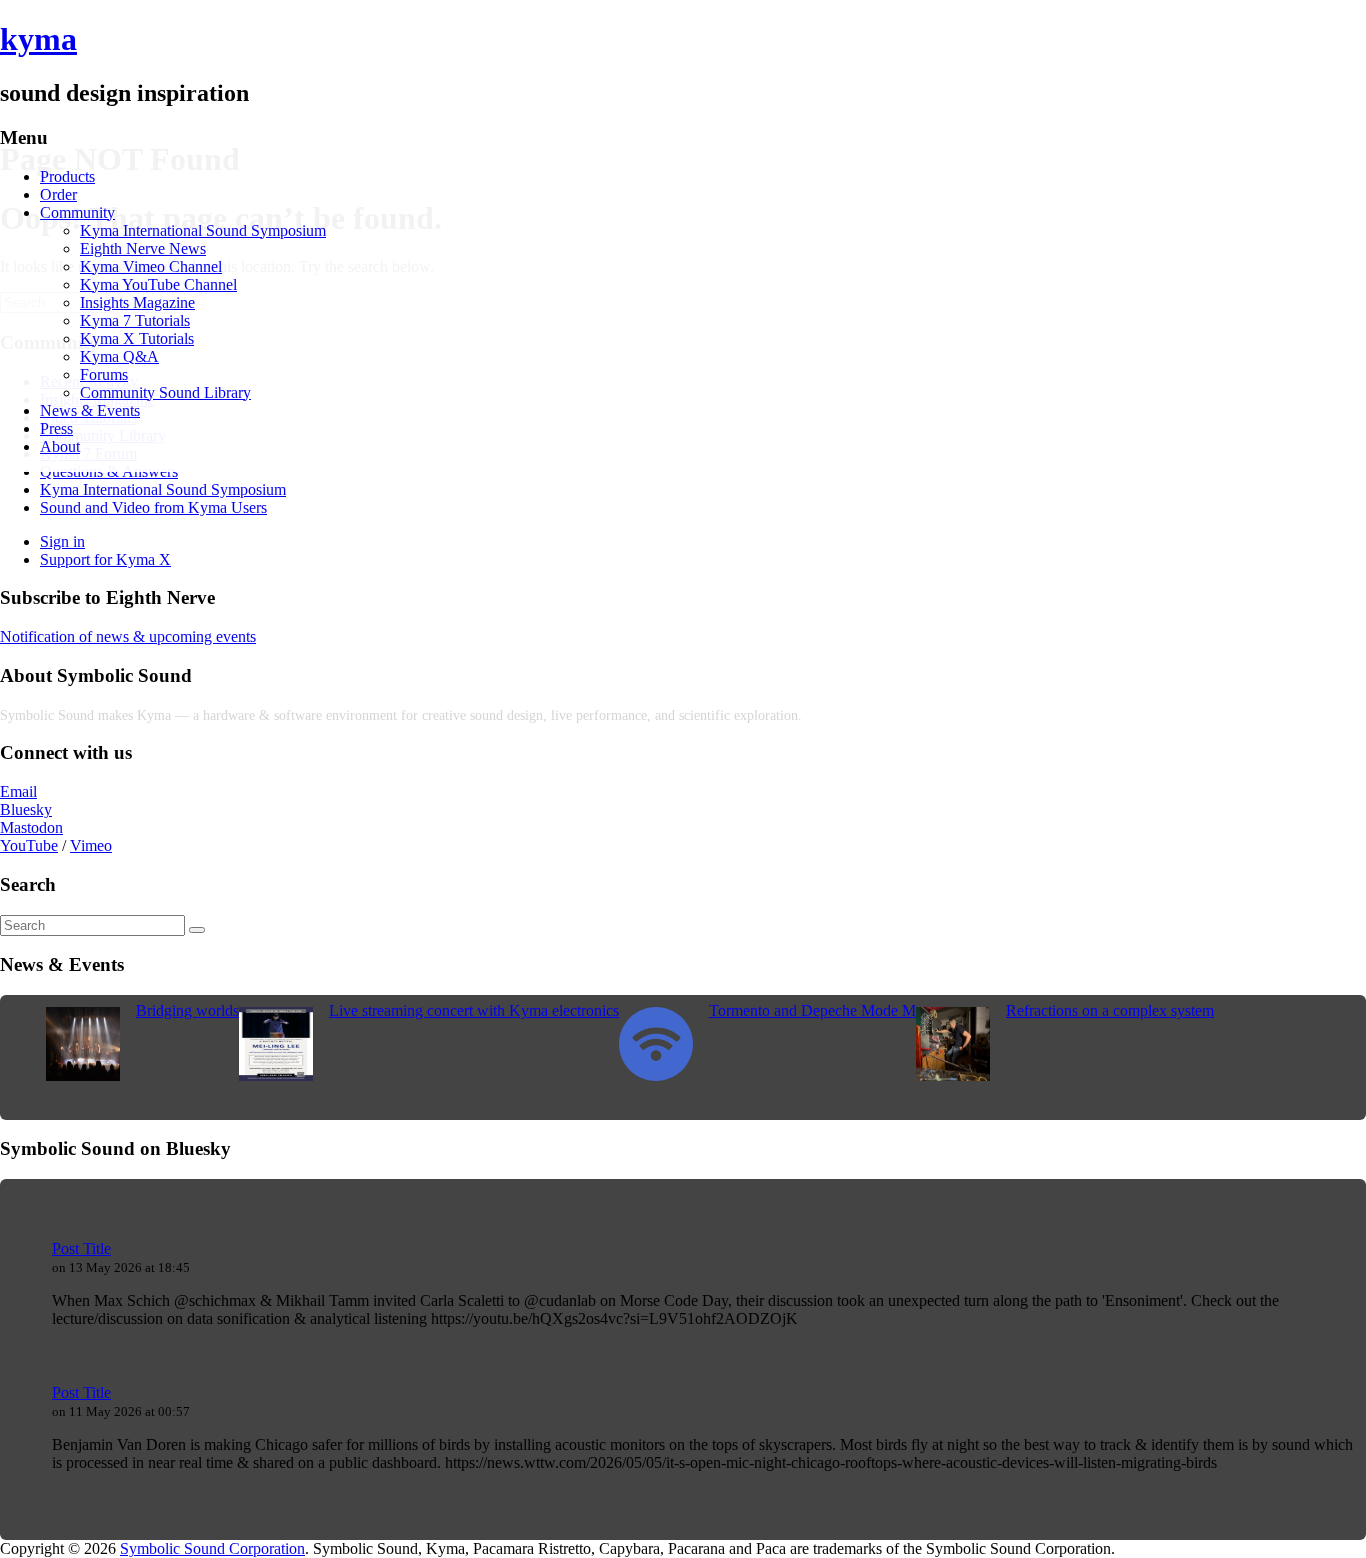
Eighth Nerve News (143, 248)
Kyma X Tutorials (137, 338)
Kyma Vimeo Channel (151, 266)
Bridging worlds (187, 1010)
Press (56, 428)
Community (77, 212)
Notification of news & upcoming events (128, 636)
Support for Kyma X (105, 559)
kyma (38, 39)
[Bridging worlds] (83, 1075)
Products (67, 176)
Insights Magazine (137, 302)
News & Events (90, 410)
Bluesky (26, 809)
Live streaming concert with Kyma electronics (474, 1010)
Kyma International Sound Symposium (203, 230)
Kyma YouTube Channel (158, 284)
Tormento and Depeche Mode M (812, 1010)
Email (18, 791)
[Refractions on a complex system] (953, 1075)
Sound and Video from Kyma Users (153, 507)
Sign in (62, 541)
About (60, 446)
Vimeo (91, 845)
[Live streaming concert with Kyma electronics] (276, 1075)
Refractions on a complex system (1110, 1010)
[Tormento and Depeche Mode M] (656, 1075)
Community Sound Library (165, 392)
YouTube (29, 845)
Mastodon (31, 827)
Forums (104, 374)
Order (58, 194)
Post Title (81, 1248)
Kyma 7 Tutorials (135, 320)
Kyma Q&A (119, 356)
